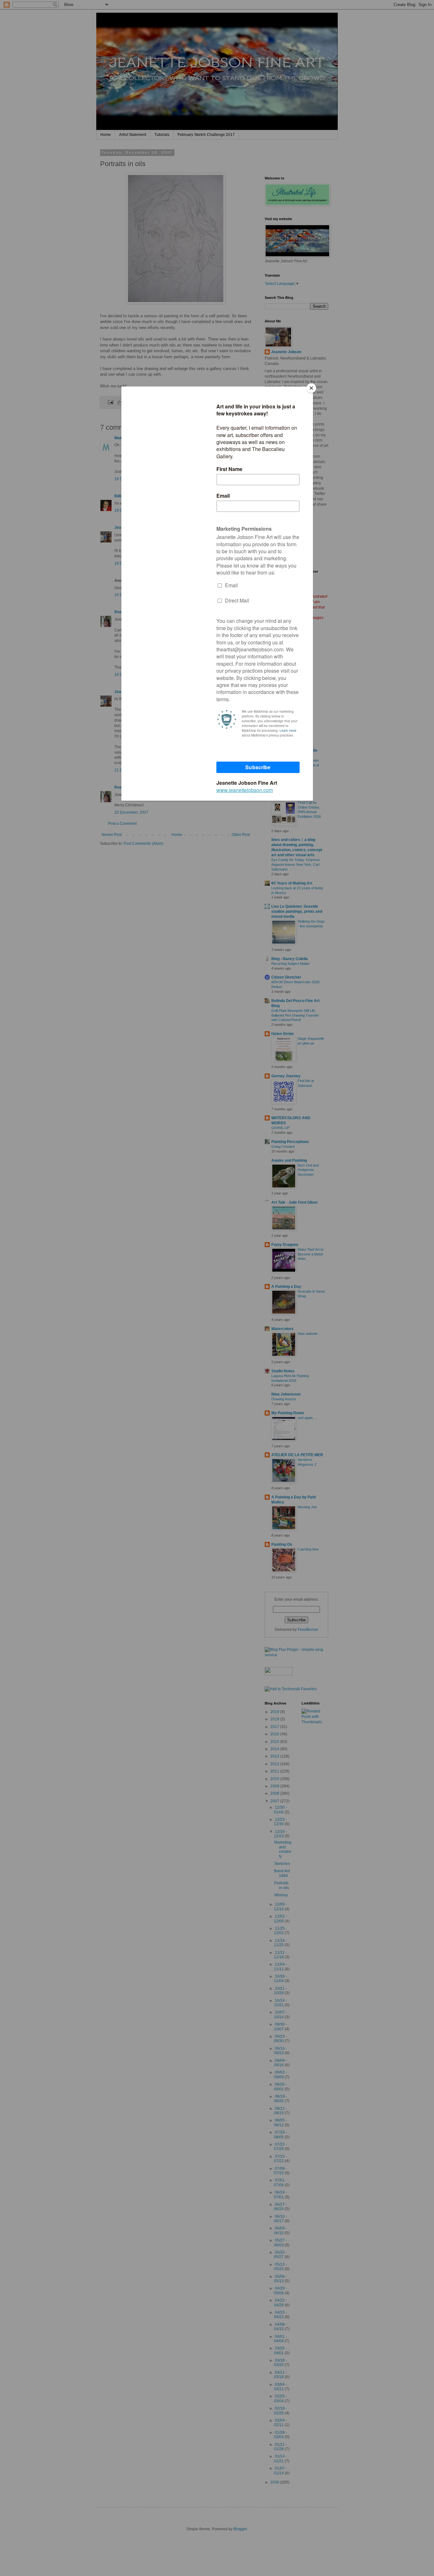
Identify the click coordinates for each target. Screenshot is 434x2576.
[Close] (311, 388)
